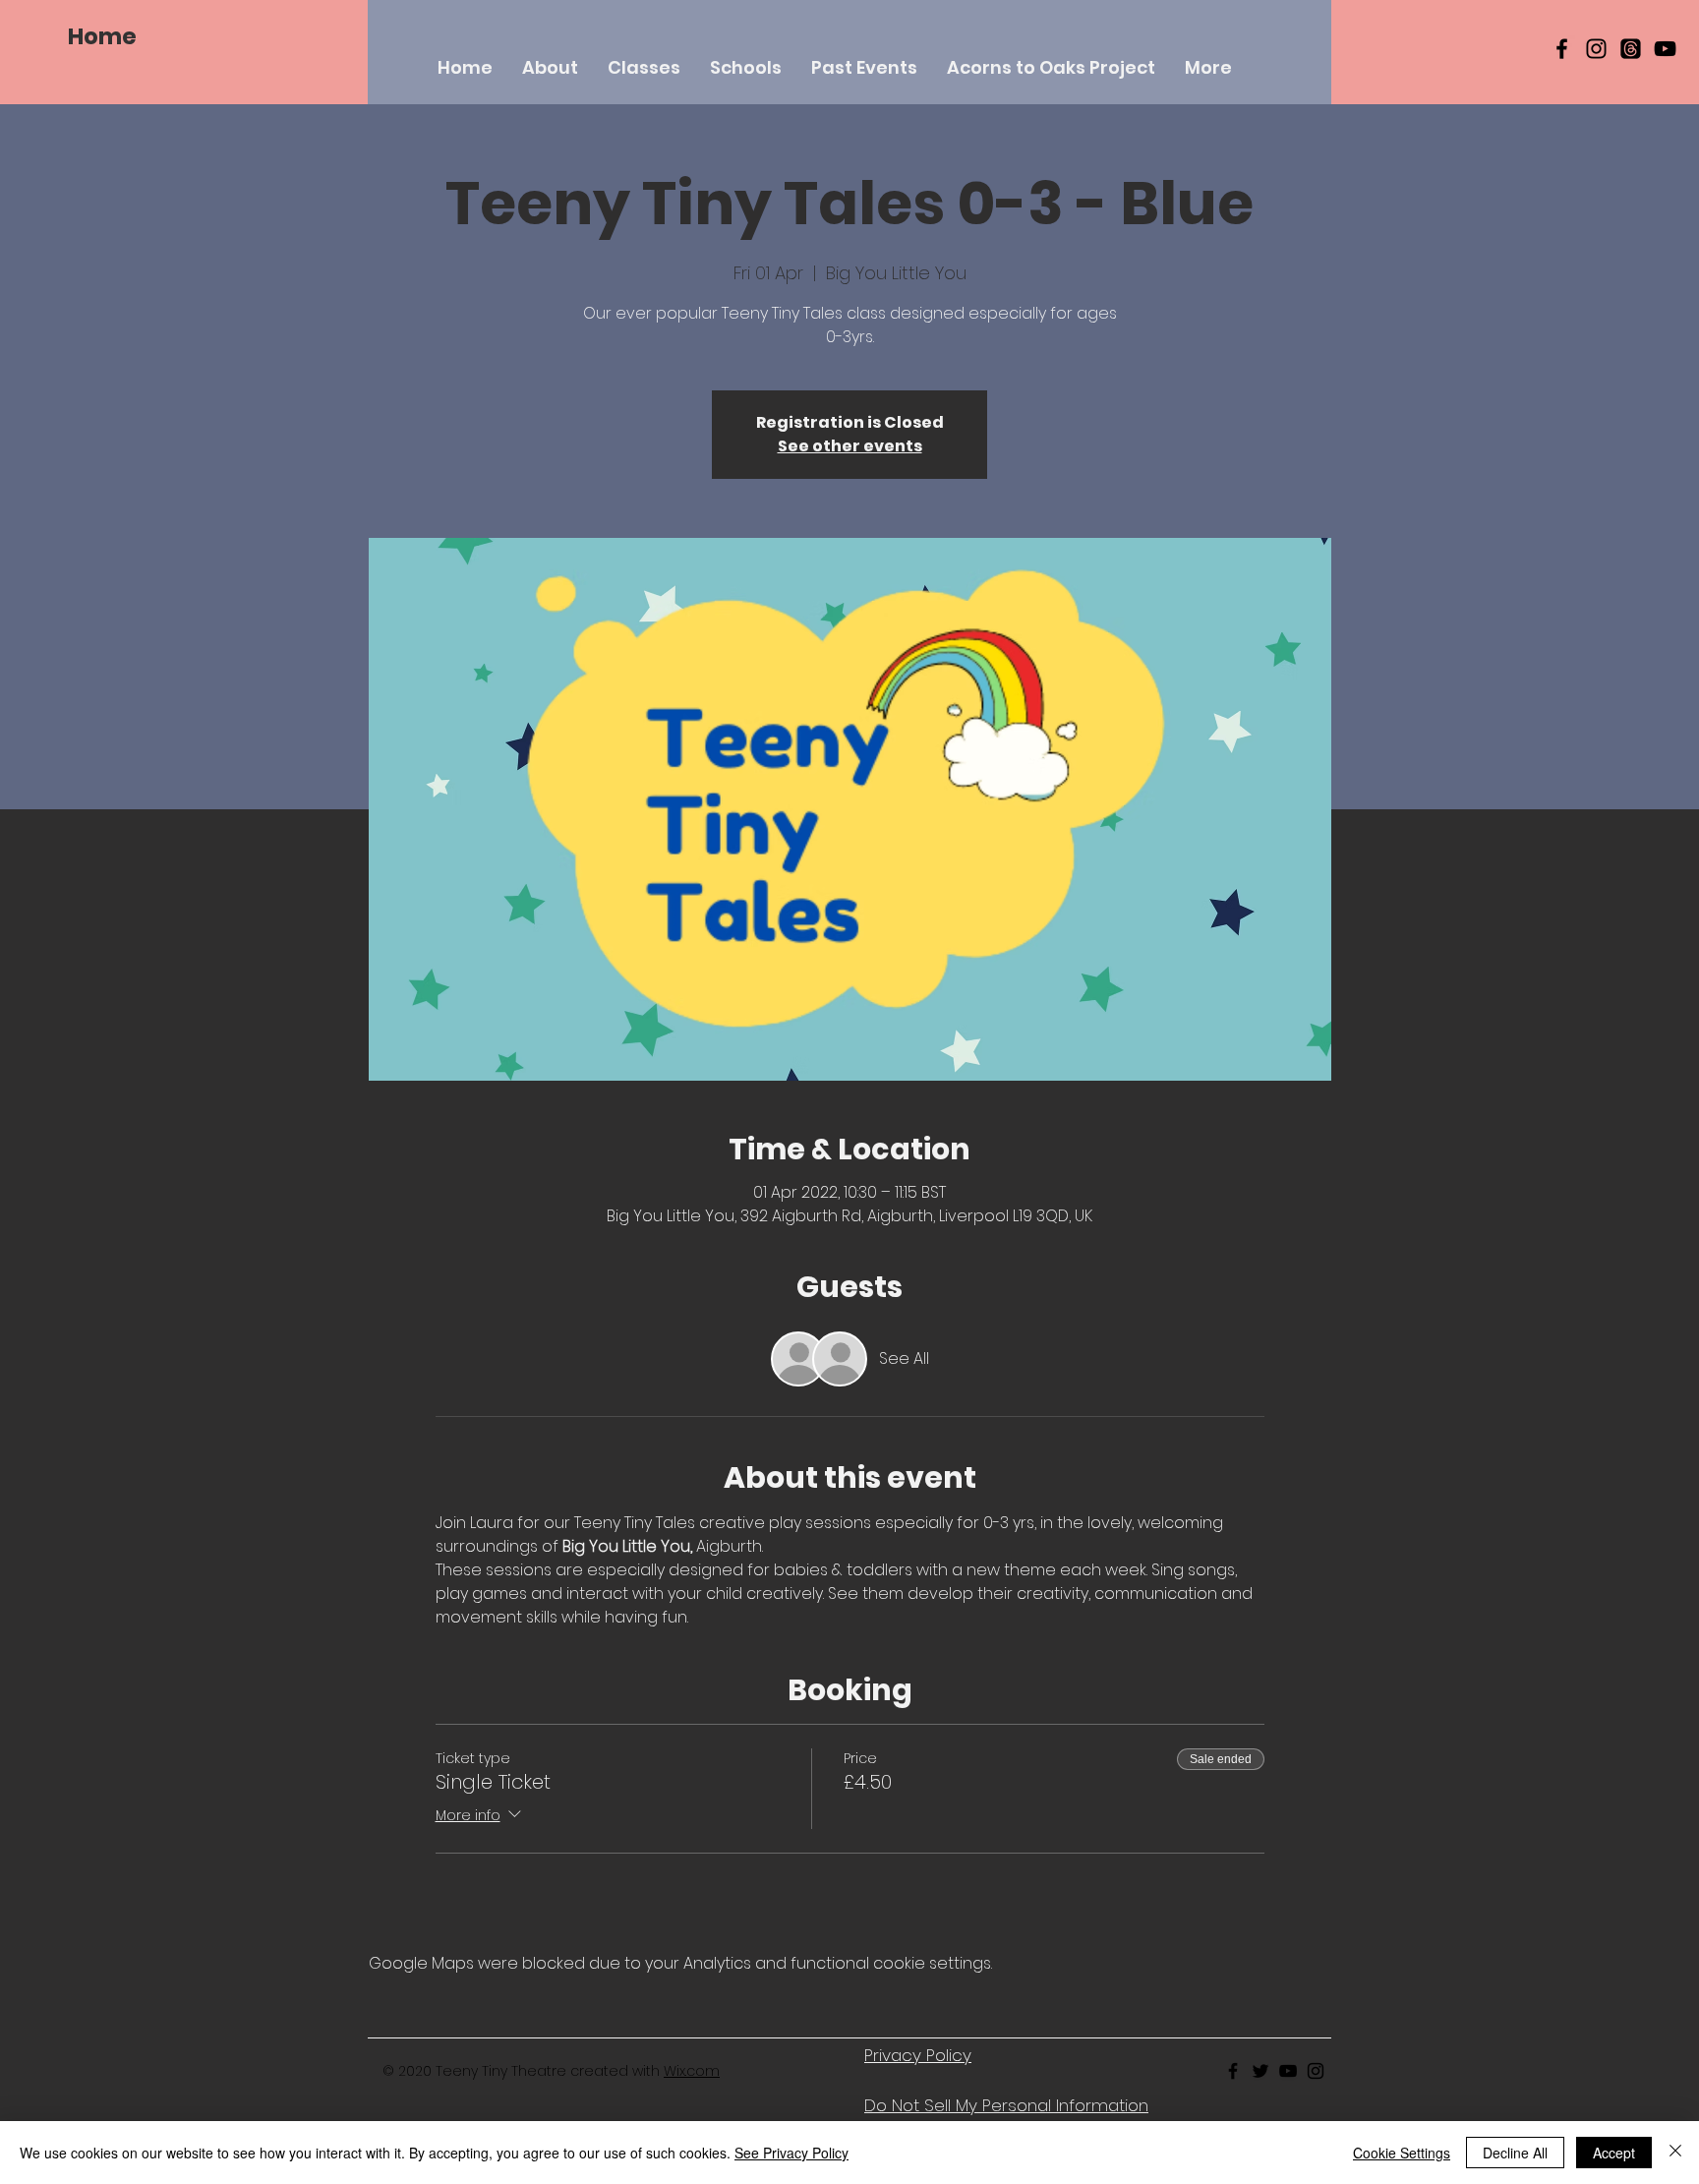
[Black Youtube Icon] (1288, 2071)
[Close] (1675, 2153)
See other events (850, 446)
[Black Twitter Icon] (1260, 2071)
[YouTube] (1665, 49)
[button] (644, 67)
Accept (1614, 2153)
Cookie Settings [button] (1402, 2153)
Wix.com (692, 2071)
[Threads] (1631, 49)
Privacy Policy (918, 2055)
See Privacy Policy (791, 2153)
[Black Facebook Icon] (1562, 49)
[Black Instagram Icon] (1596, 49)
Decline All (1515, 2153)
